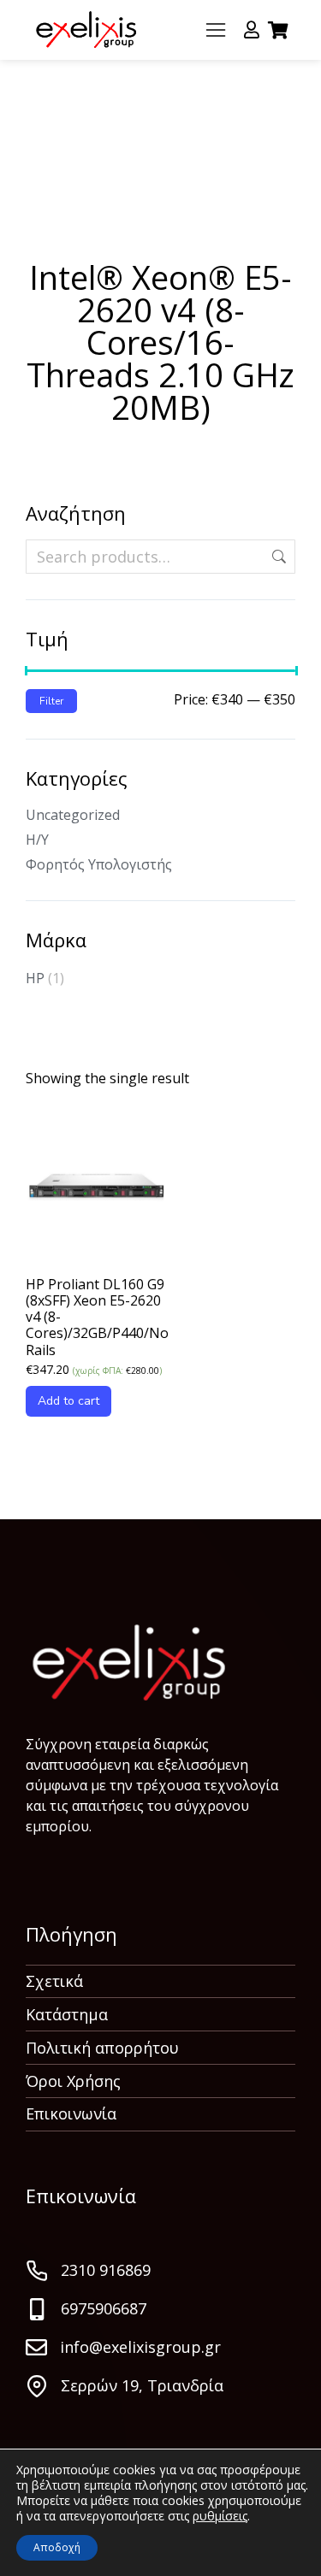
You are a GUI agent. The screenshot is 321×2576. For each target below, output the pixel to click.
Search (277, 557)
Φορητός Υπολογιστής (99, 864)
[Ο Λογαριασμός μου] (252, 30)
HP (35, 978)
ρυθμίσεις (220, 2516)
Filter (51, 701)
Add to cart (68, 1401)
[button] (216, 30)
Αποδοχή (57, 2547)
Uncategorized (73, 815)
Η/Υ (37, 840)
